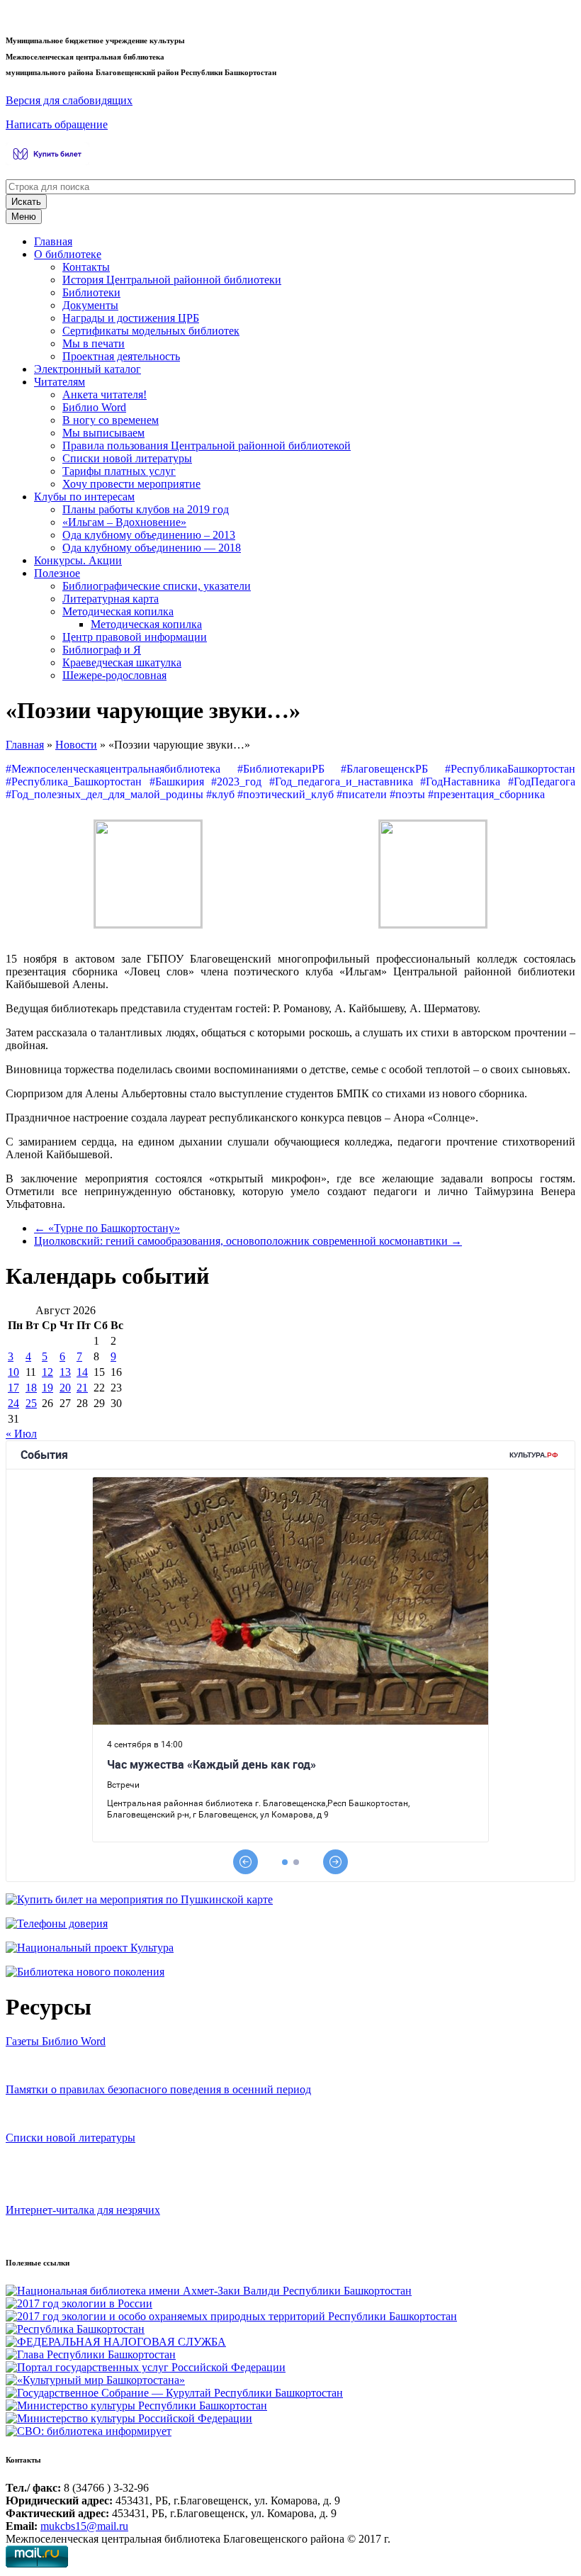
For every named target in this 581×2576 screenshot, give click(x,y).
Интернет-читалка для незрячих (83, 2210)
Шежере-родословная (114, 675)
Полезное (57, 573)
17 (13, 1388)
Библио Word (94, 407)
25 (31, 1403)
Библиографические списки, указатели (157, 586)
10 (13, 1372)
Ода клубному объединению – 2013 (149, 535)
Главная (53, 241)
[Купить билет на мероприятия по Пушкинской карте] (49, 161)
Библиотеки (91, 292)
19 (47, 1388)
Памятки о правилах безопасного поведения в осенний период (158, 2089)
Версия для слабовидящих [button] (69, 100)
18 (31, 1388)
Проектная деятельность (121, 356)
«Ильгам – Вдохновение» (124, 522)
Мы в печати (94, 343)
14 (82, 1372)
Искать (26, 202)
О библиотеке (68, 254)
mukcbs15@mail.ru (84, 2526)
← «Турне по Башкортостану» (107, 1228)
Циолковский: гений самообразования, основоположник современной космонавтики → (248, 1241)
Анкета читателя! (105, 394)
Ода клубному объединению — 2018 (152, 548)
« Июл (21, 1434)
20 (65, 1388)
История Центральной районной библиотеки (172, 280)
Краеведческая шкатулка (122, 662)
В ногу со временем (111, 420)
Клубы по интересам (84, 497)
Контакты (86, 267)
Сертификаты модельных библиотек (151, 331)
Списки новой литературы (127, 458)
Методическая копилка (118, 611)
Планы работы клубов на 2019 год (146, 509)
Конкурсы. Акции (78, 560)
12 (47, 1372)
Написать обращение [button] (57, 124)
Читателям (60, 382)
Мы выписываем (103, 433)
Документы (90, 305)
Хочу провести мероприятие (131, 484)
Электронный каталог (88, 369)
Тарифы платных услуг (119, 471)
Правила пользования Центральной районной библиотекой (207, 446)
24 (13, 1403)
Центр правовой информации (135, 637)
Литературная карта (111, 599)
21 (82, 1388)
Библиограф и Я (102, 650)
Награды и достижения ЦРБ (131, 318)
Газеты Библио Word (56, 2041)
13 (65, 1372)
